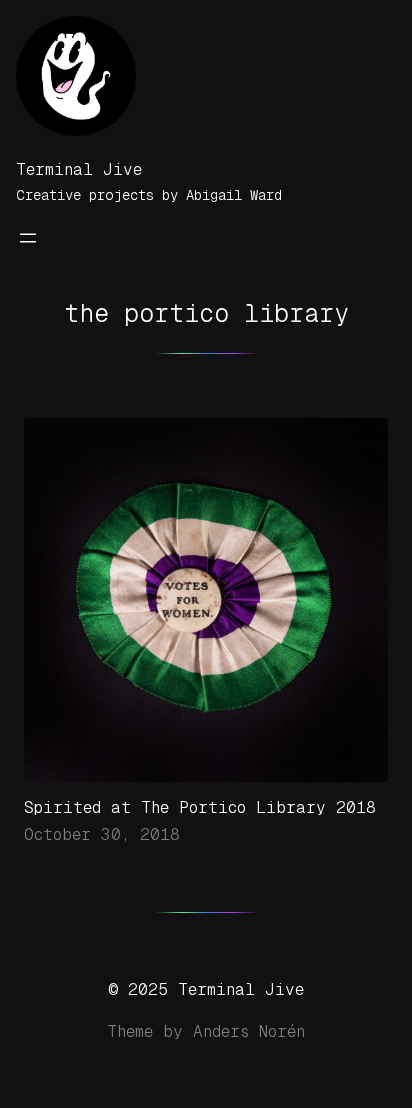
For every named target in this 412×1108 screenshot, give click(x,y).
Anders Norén (249, 1031)
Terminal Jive (79, 169)
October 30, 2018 (102, 834)
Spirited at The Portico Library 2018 (200, 807)
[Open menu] (28, 238)
